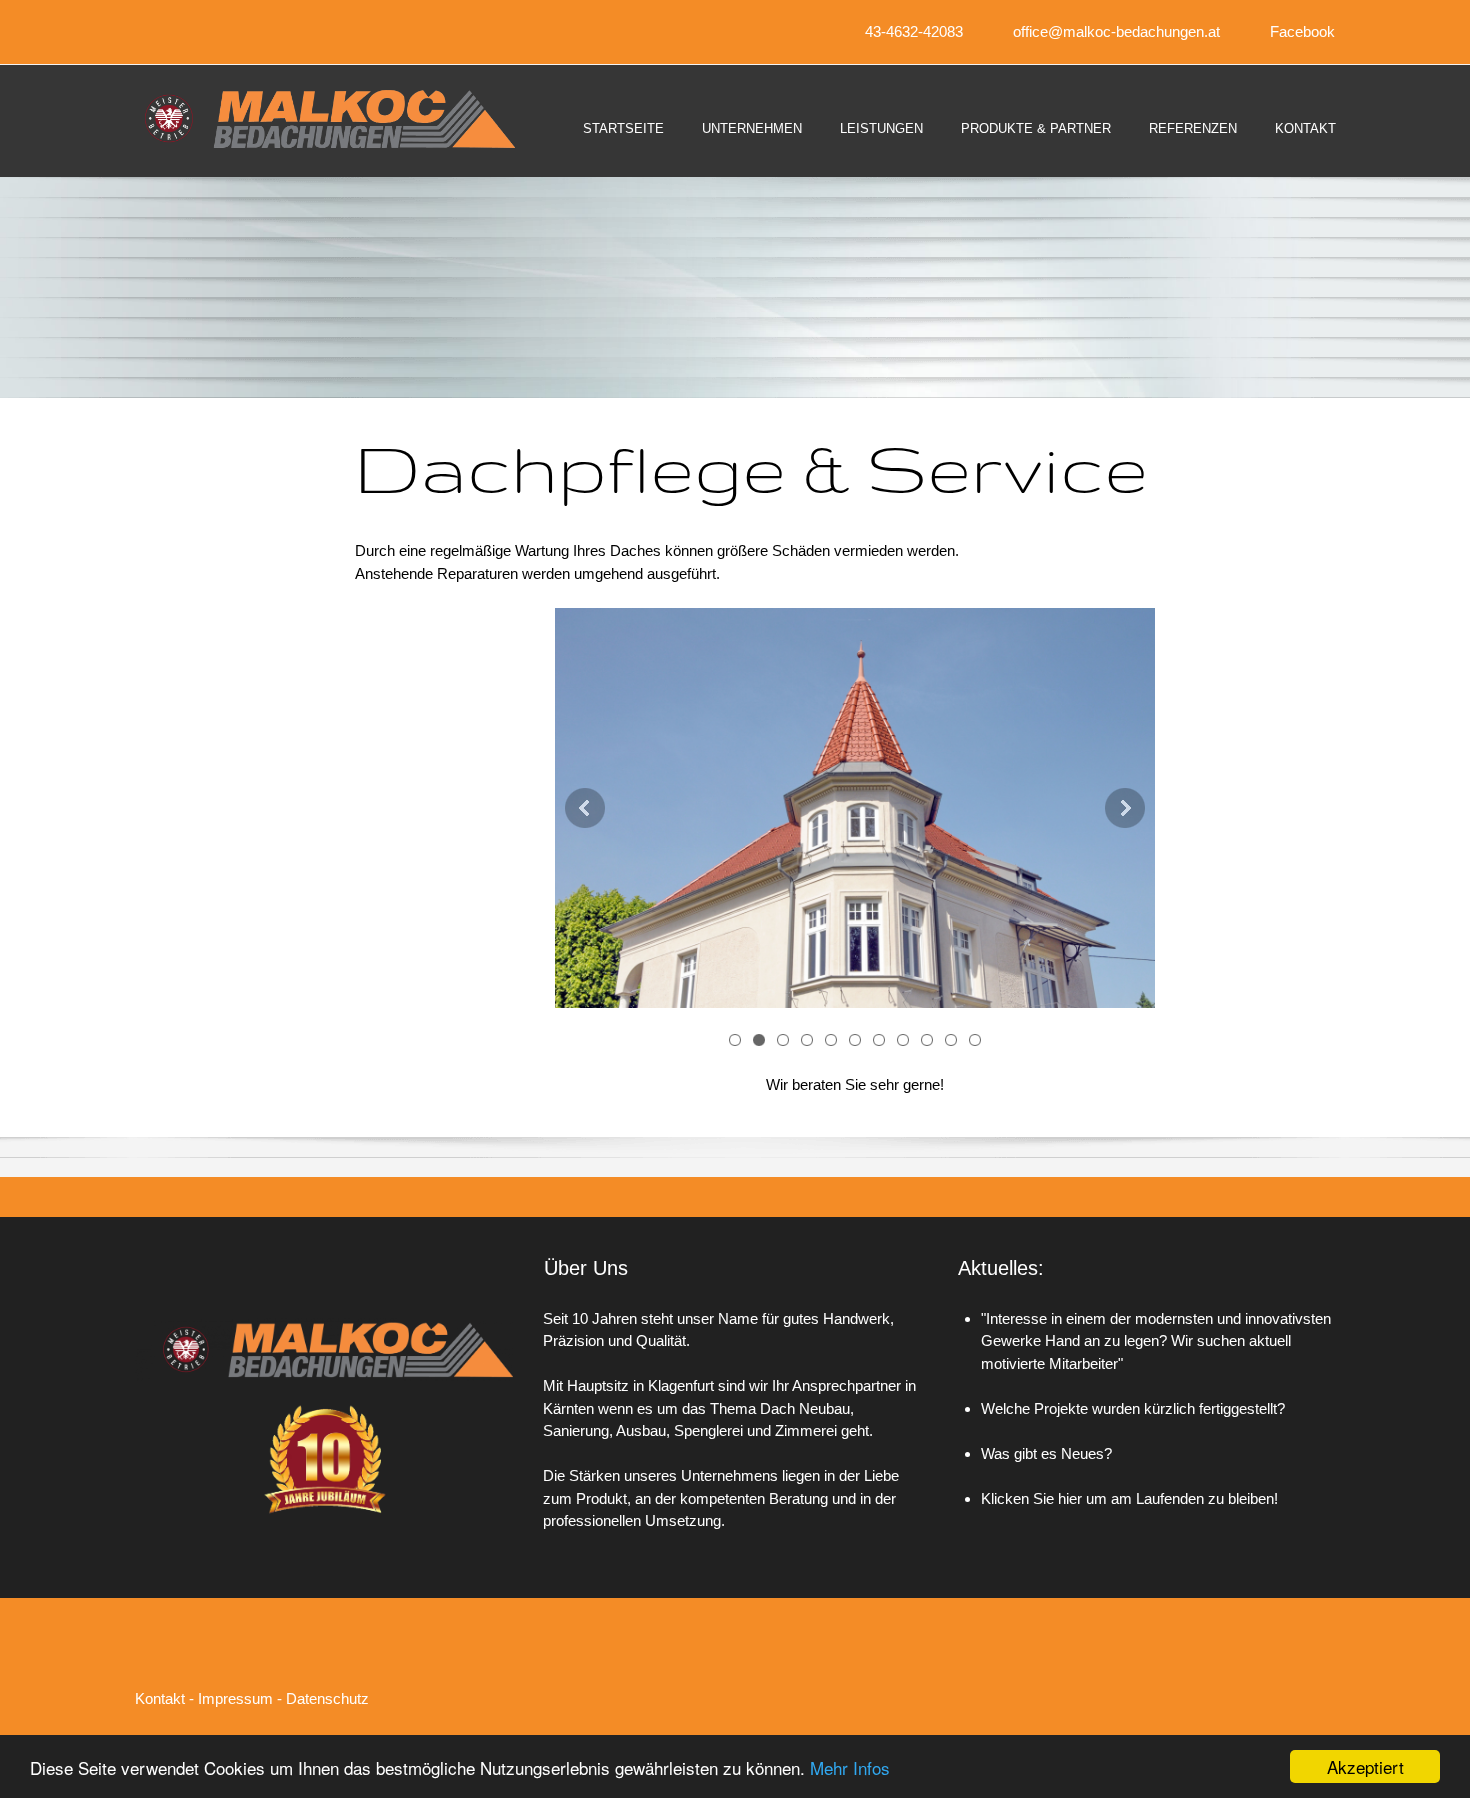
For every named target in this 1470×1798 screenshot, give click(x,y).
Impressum (235, 1698)
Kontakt (160, 1698)
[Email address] (1255, 1685)
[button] (855, 808)
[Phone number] (1225, 1685)
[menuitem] (623, 146)
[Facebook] (1315, 1685)
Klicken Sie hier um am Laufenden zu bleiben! (1129, 1498)
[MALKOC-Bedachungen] (315, 118)
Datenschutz (327, 1698)
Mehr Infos (850, 1767)
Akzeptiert (1365, 1766)
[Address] (1285, 1685)
